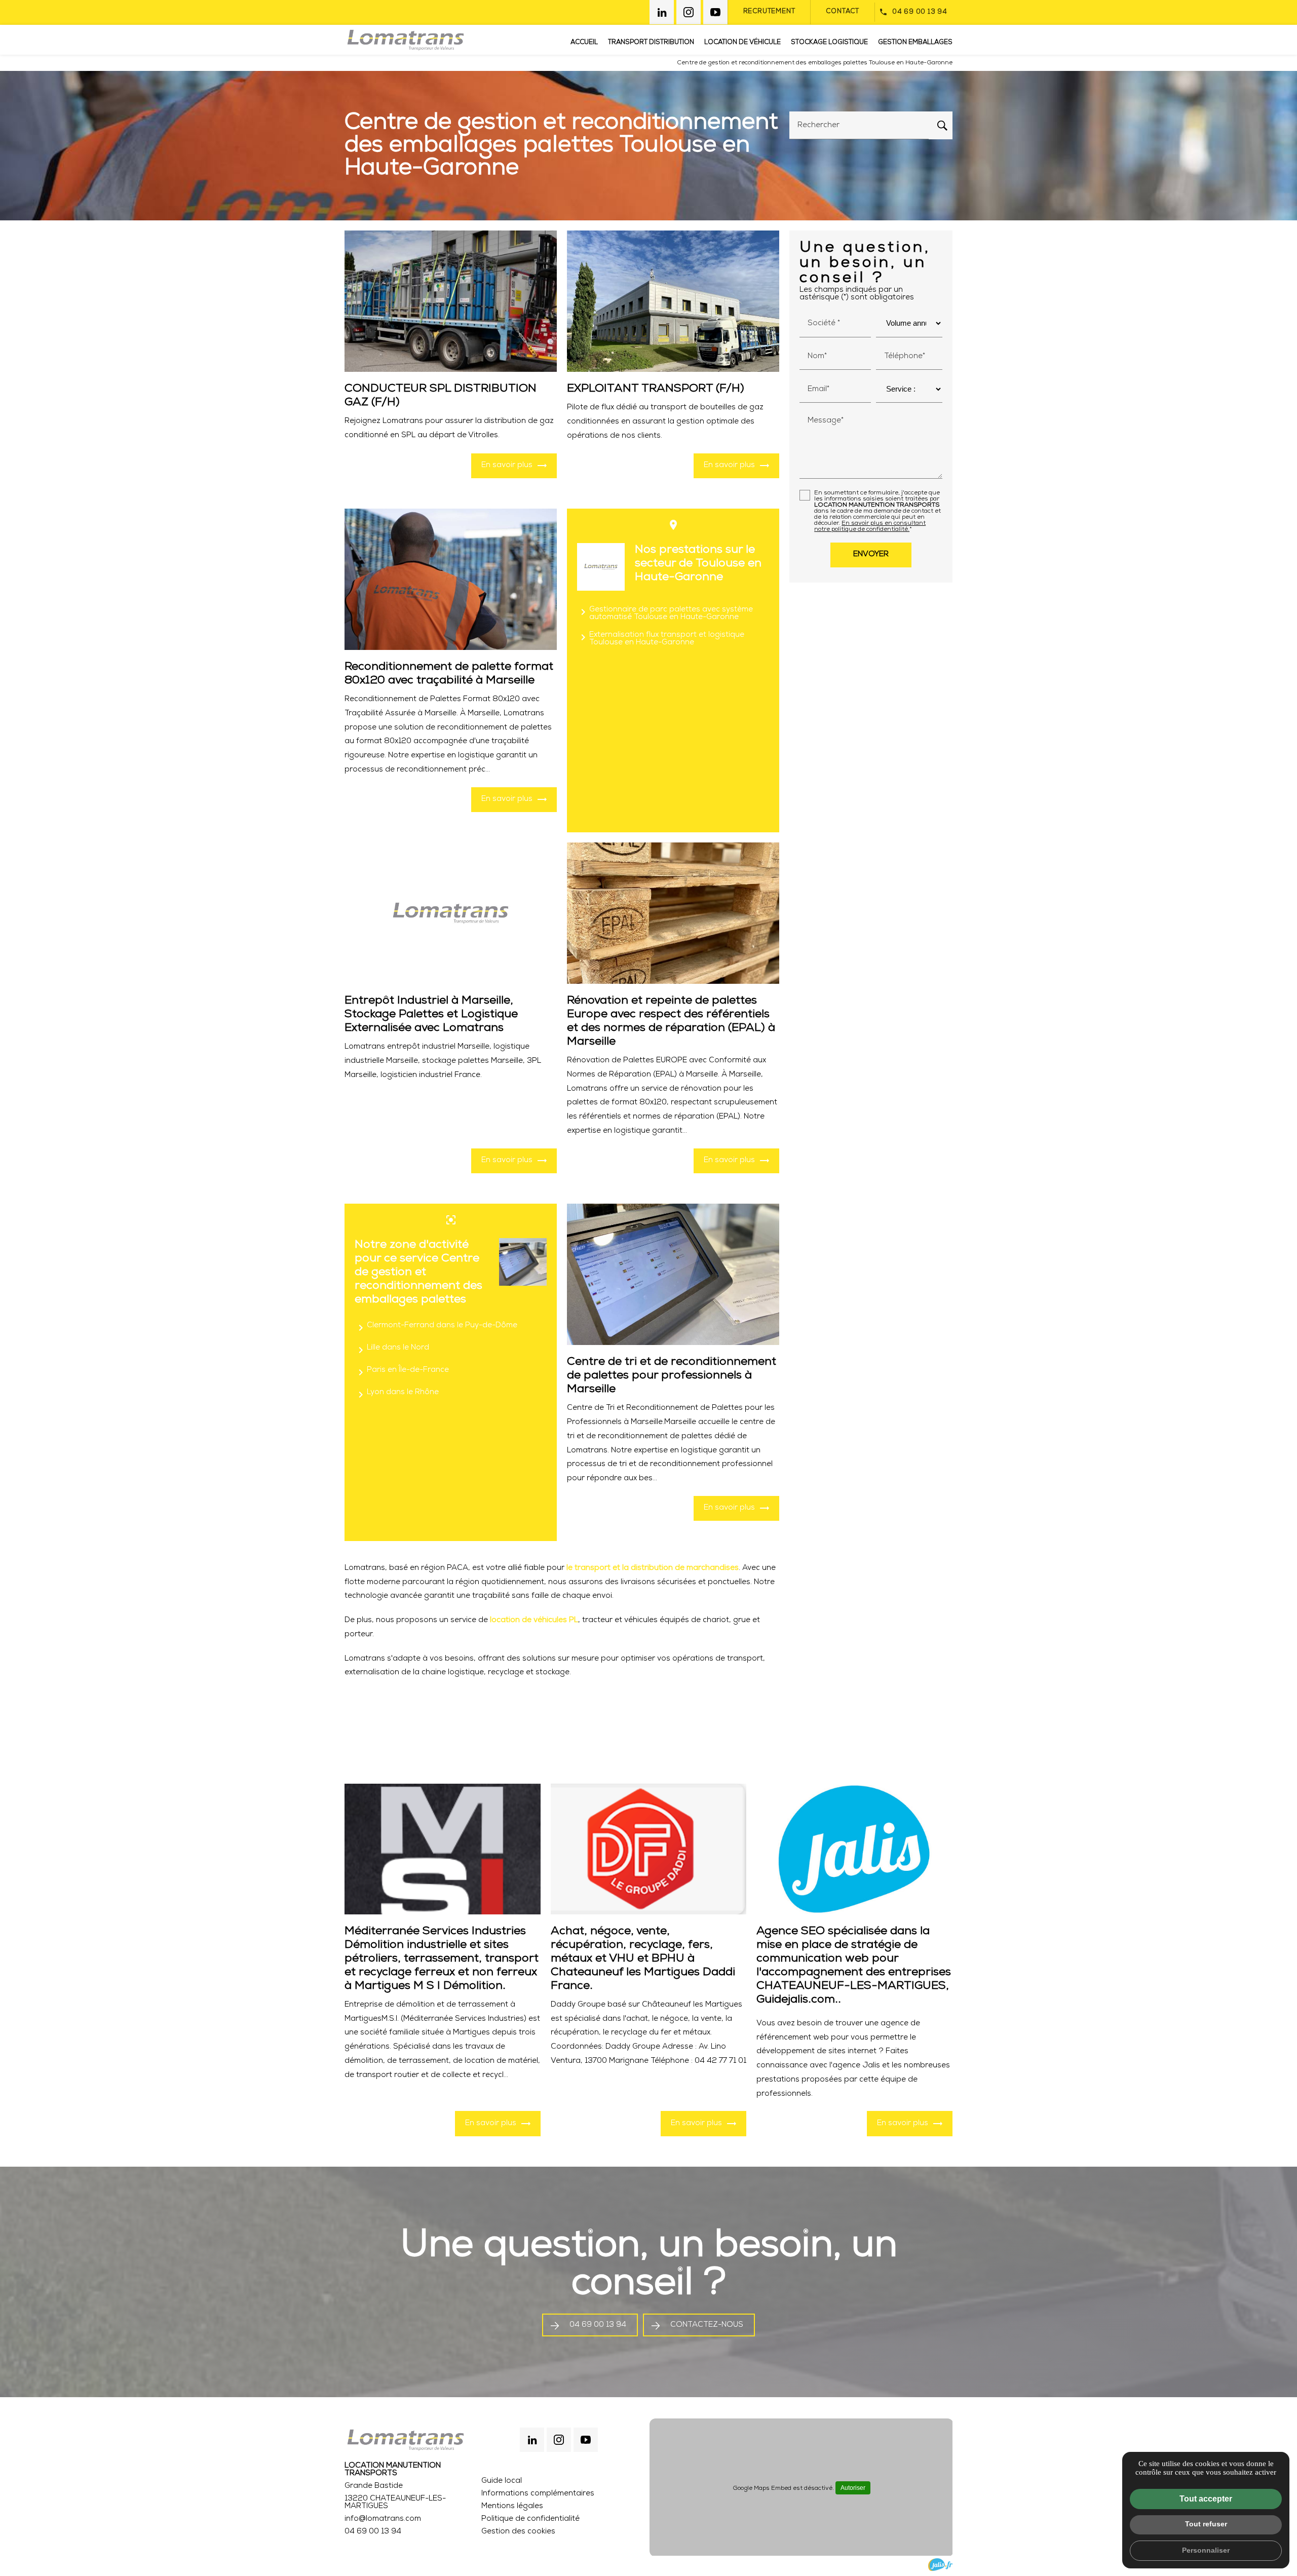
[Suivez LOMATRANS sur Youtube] (715, 12)
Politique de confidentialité (530, 2519)
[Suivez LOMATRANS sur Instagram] (689, 12)
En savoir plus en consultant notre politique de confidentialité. (870, 526)
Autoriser (853, 2488)
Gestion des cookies (518, 2532)
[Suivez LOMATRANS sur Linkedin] (662, 12)
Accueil (584, 42)
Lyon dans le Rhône (397, 1395)
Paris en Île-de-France (402, 1372)
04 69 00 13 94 (920, 12)
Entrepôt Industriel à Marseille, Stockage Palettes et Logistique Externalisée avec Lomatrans (431, 1014)
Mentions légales (512, 2506)
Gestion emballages (915, 42)
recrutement (769, 11)
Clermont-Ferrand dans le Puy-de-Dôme (436, 1328)
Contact (843, 11)
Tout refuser (1206, 2524)
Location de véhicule (742, 42)
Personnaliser (1206, 2550)
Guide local (502, 2481)
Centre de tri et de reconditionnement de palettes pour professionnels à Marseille (672, 1376)
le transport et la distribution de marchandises (653, 1568)
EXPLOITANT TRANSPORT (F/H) (656, 389)
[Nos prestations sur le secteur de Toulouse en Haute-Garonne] (601, 567)
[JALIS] (940, 2565)
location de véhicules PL (534, 1620)
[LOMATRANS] (405, 40)
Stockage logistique (829, 42)
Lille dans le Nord (392, 1350)
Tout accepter (1206, 2499)
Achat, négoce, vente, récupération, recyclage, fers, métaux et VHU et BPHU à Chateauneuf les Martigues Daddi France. (643, 1959)
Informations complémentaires (538, 2494)
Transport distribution (651, 42)
